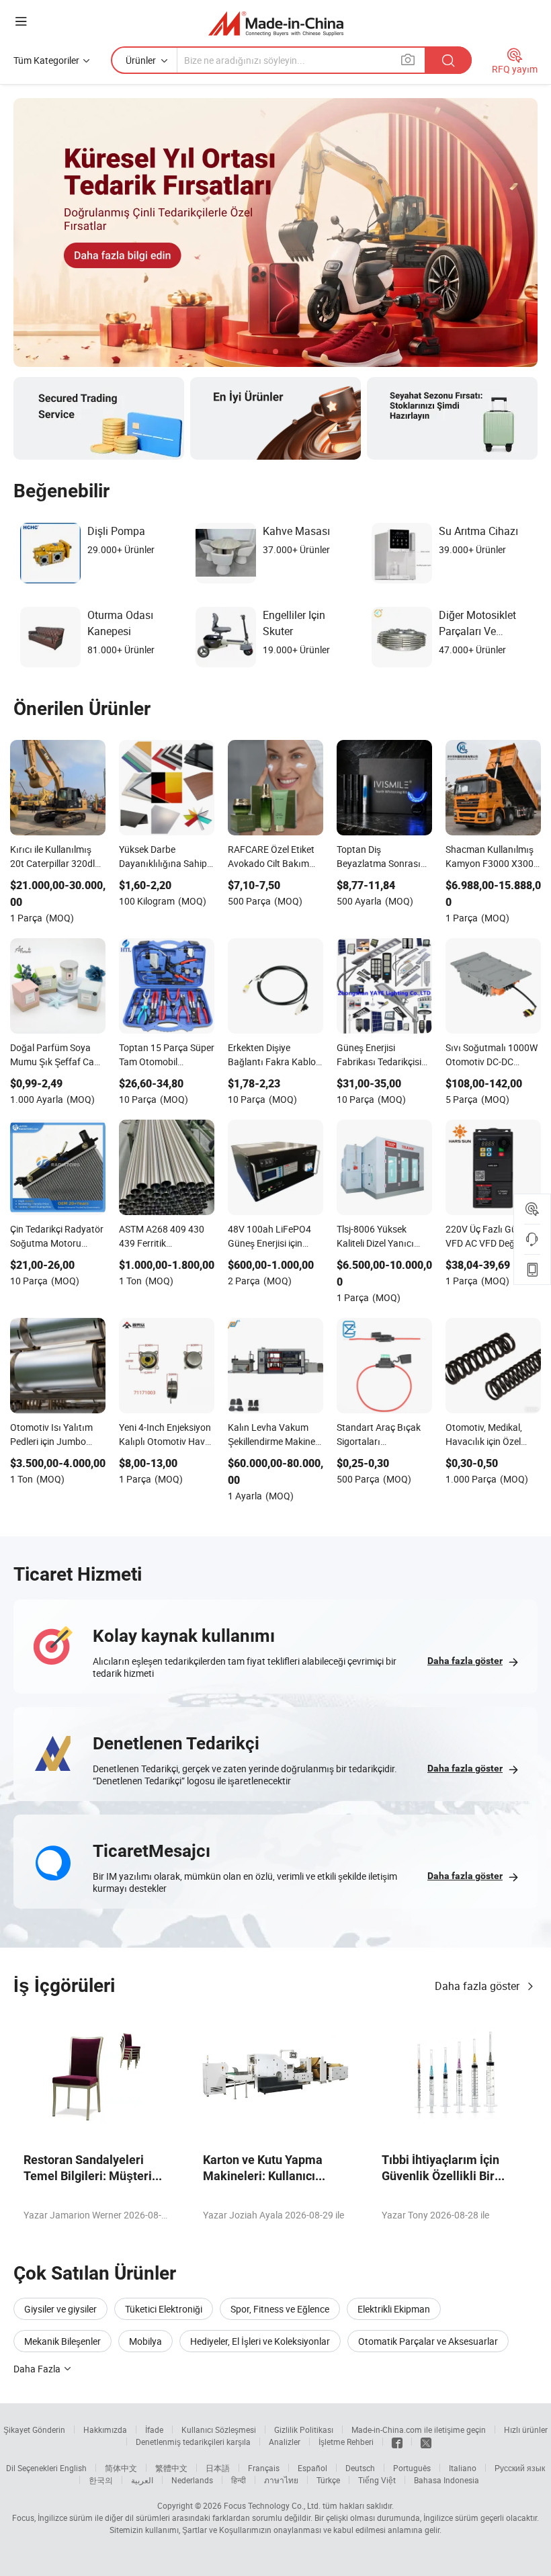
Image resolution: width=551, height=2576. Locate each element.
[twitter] (426, 2442)
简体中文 (121, 2468)
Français (264, 2468)
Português (412, 2468)
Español (312, 2468)
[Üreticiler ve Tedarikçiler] (276, 23)
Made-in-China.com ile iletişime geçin (419, 2429)
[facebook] (397, 2442)
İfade (154, 2429)
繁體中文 (171, 2468)
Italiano (463, 2468)
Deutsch (360, 2468)
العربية (142, 2480)
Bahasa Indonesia (447, 2480)
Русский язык (520, 2468)
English (73, 2468)
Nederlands (192, 2480)
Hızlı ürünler (526, 2429)
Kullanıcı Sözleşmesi (219, 2429)
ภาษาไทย (281, 2480)
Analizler (285, 2442)
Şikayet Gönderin (34, 2429)
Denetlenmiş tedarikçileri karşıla (193, 2442)
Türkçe (328, 2480)
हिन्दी (239, 2480)
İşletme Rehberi (346, 2442)
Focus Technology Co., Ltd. (272, 2505)
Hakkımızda (105, 2429)
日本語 (218, 2468)
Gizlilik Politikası (304, 2429)
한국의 (101, 2480)
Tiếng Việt (377, 2480)
